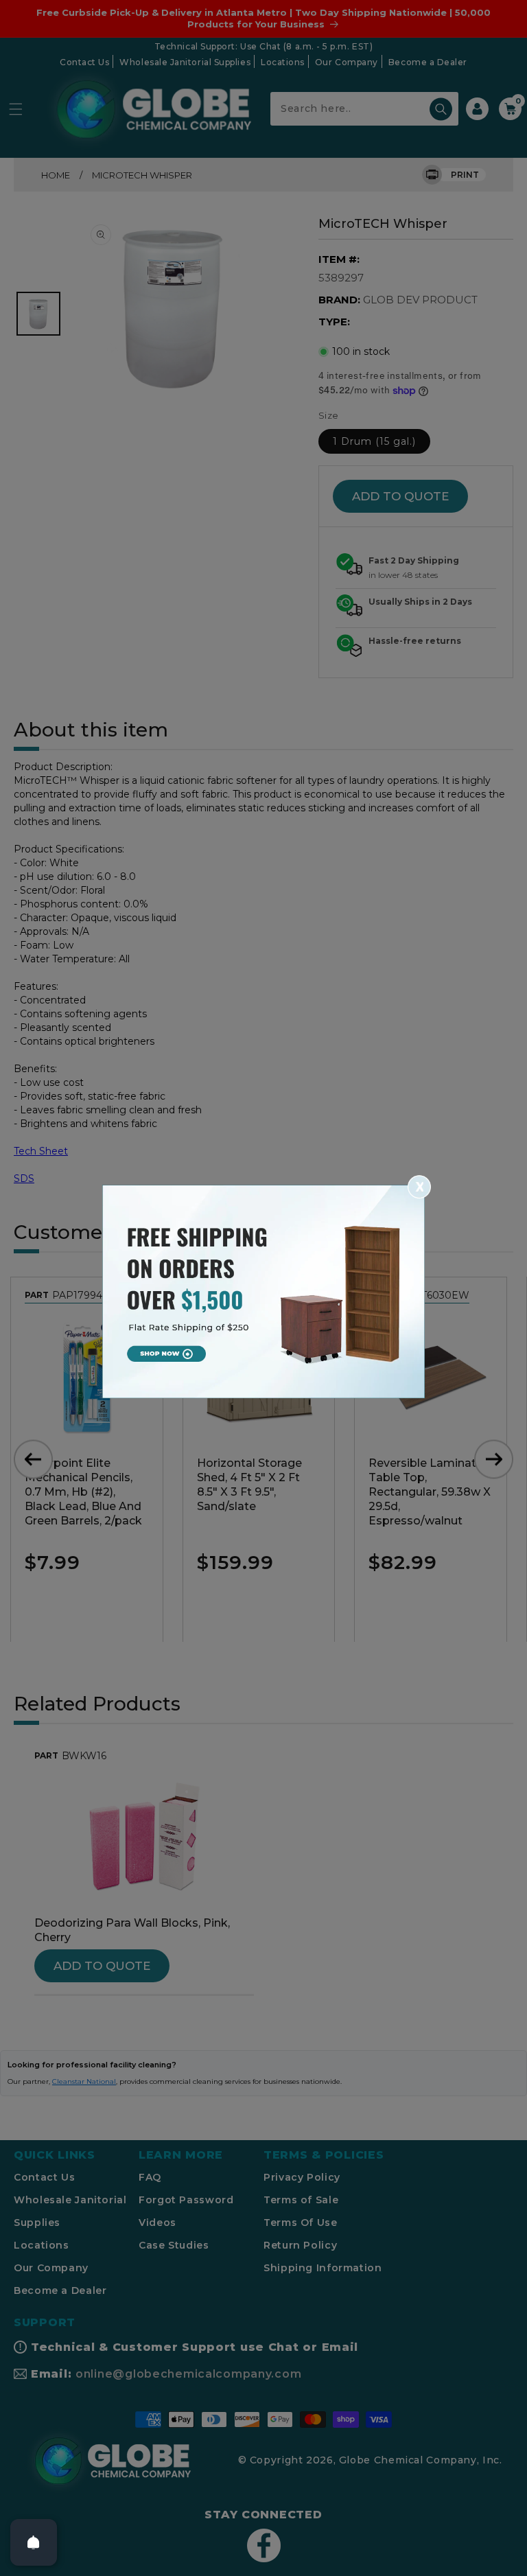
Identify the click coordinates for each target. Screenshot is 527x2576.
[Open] (34, 2542)
